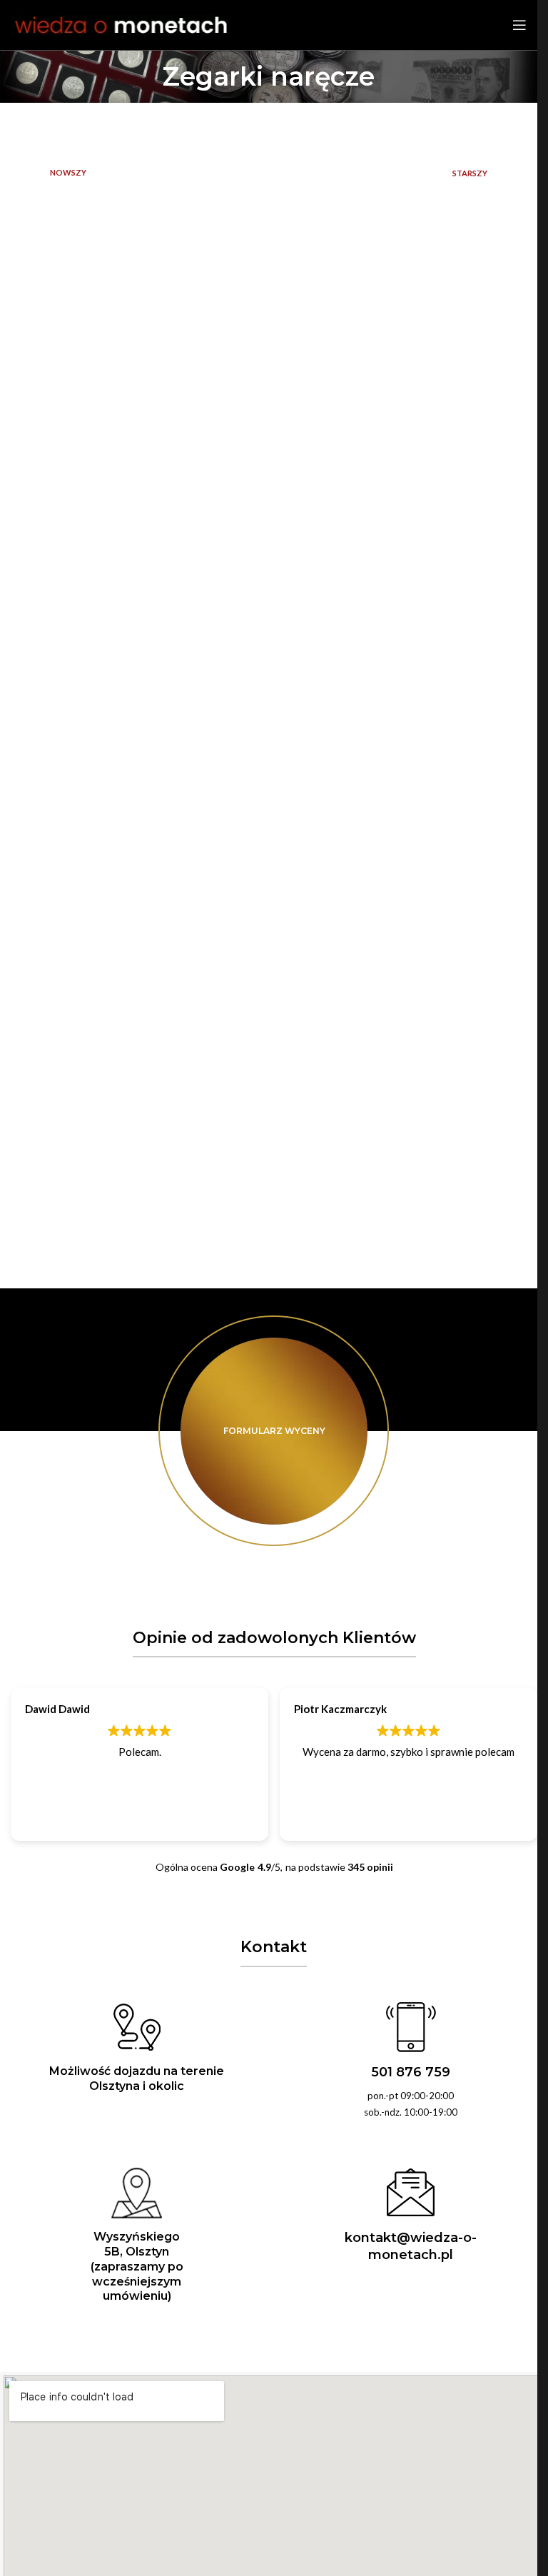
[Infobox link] (411, 2061)
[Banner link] (274, 1431)
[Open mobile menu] (519, 25)
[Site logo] (121, 24)
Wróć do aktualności (269, 173)
